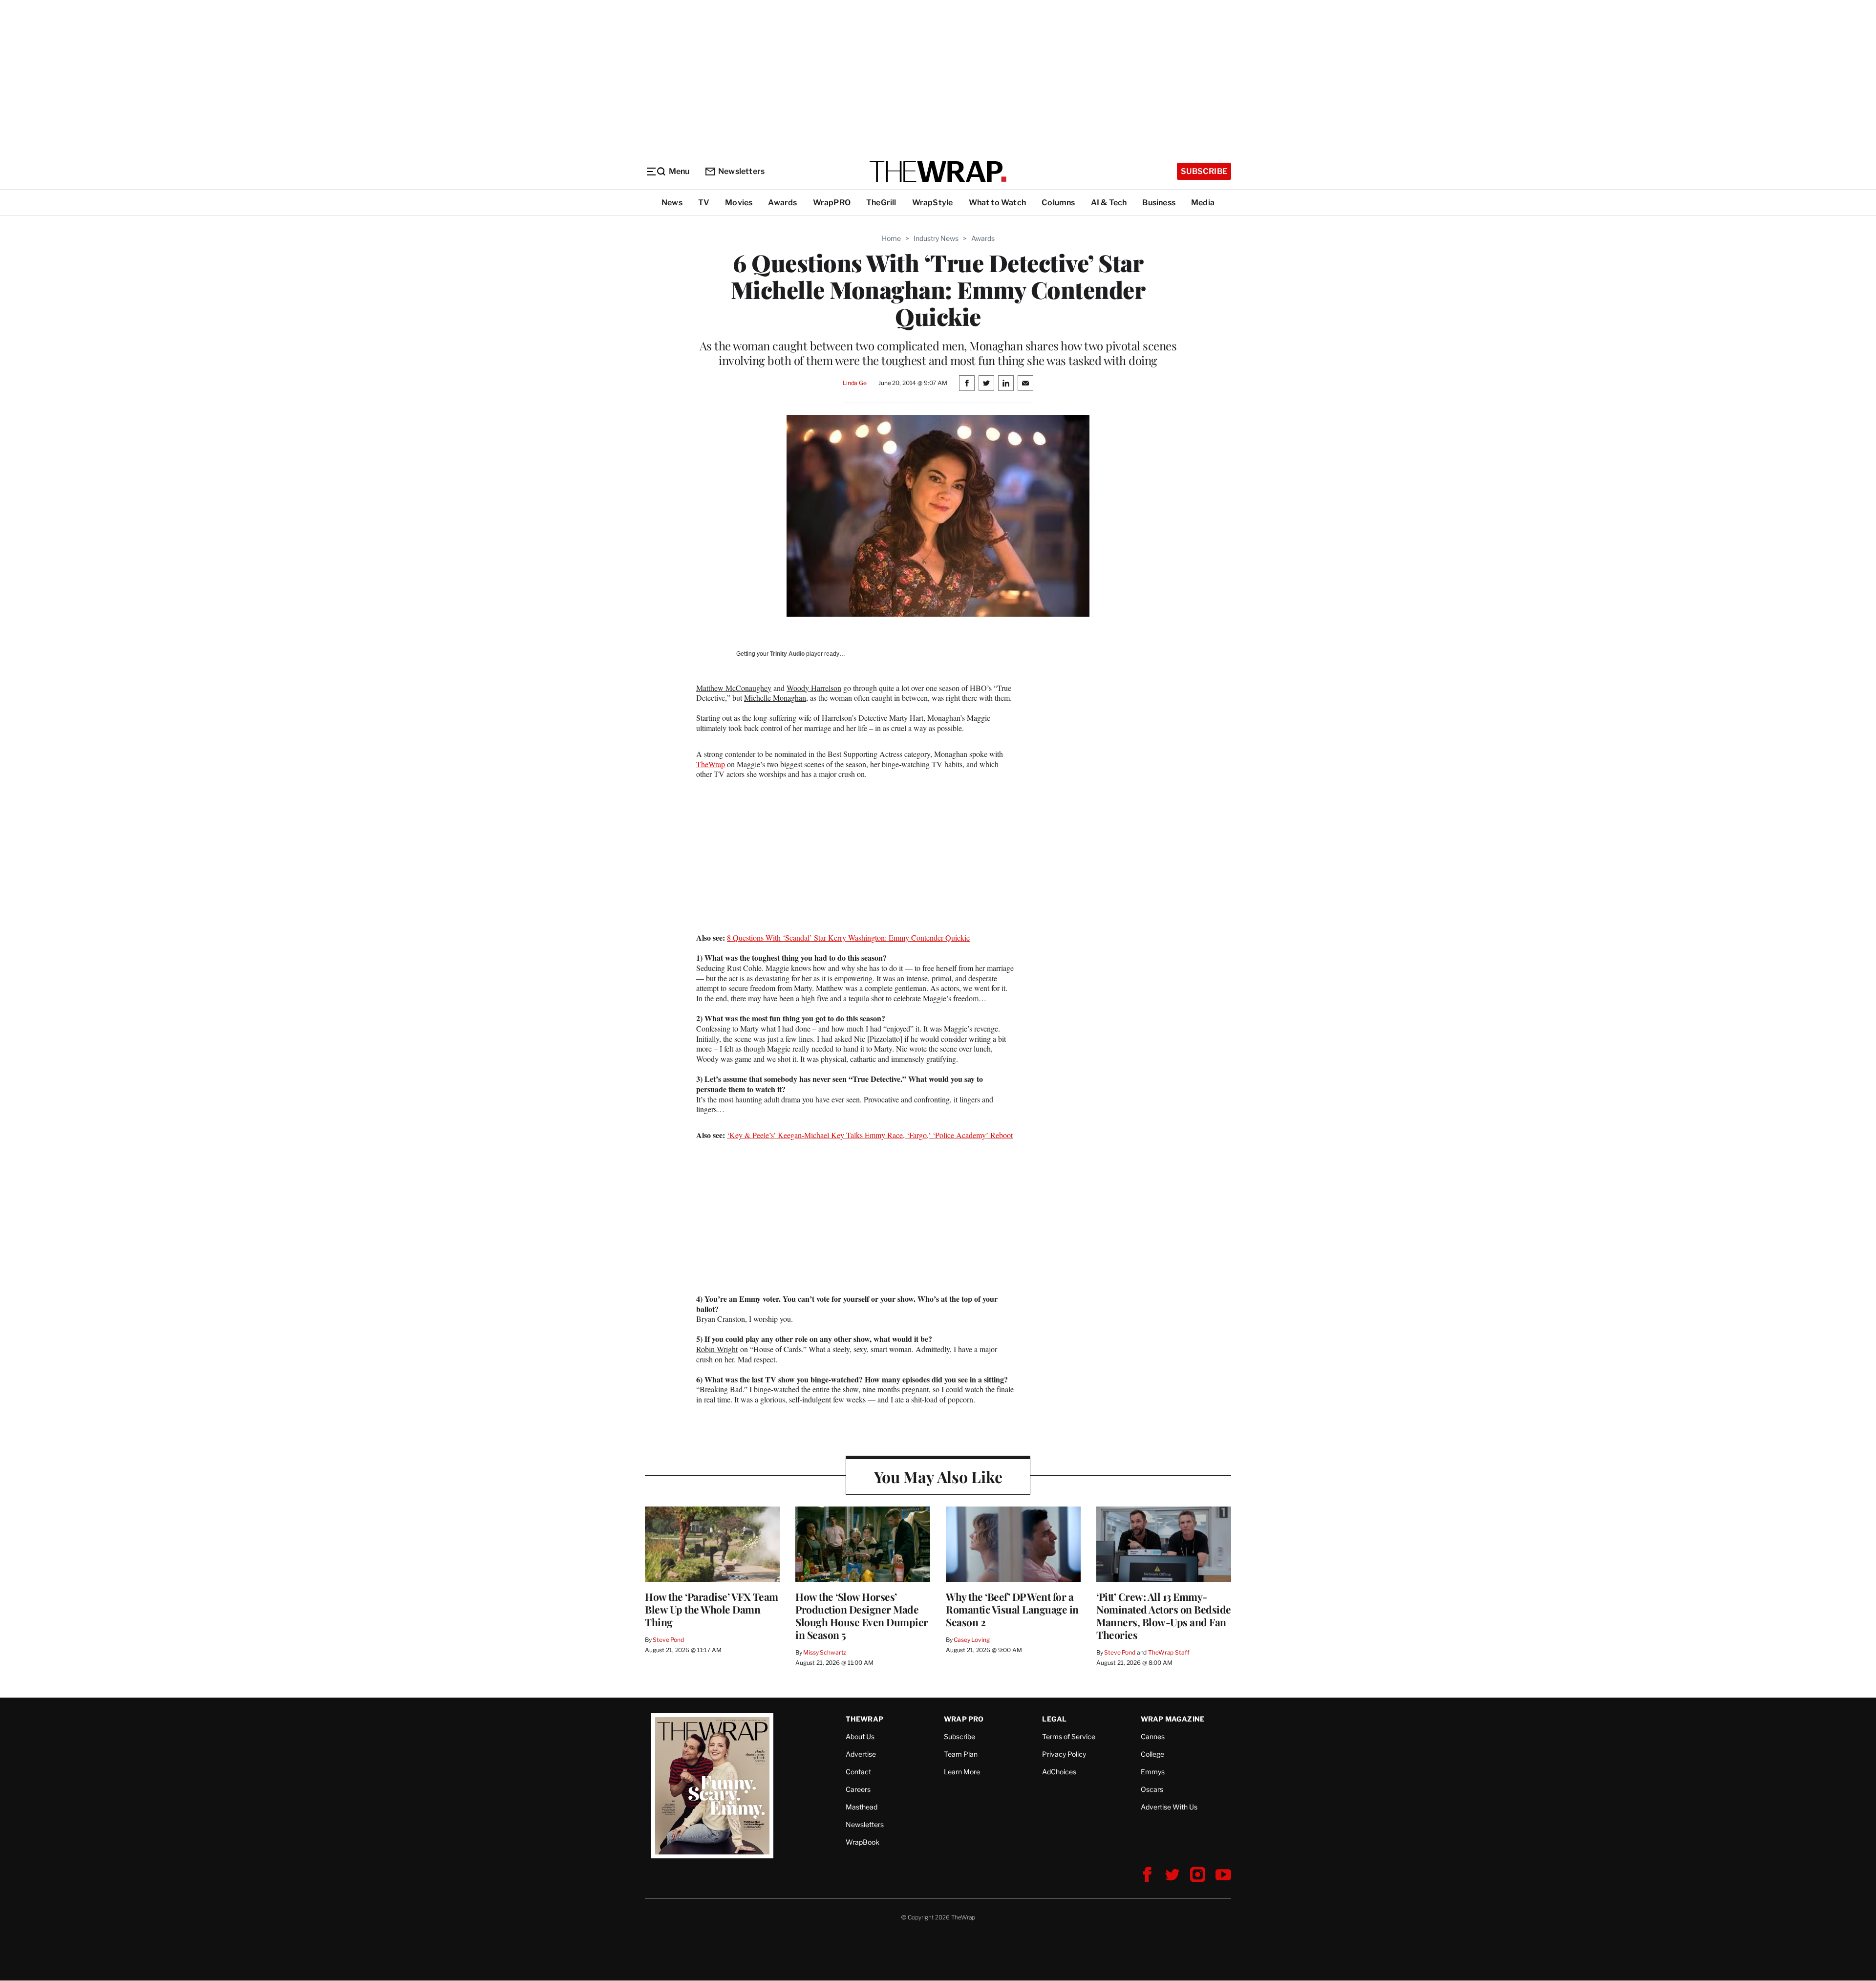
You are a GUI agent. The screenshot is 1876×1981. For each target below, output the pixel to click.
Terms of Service (1069, 1736)
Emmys (1153, 1772)
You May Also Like (938, 1476)
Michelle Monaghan (775, 698)
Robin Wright (717, 1349)
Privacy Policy (1064, 1754)
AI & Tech (1109, 203)
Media (1203, 203)
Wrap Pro (964, 1719)
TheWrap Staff (1169, 1652)
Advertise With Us (1169, 1807)
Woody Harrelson (814, 688)
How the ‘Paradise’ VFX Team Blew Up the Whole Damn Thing (712, 1609)
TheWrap (711, 764)
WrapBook (863, 1842)
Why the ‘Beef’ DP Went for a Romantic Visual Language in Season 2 (1012, 1609)
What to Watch (998, 203)
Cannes (1153, 1736)
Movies (739, 203)
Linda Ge (855, 383)
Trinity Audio (787, 654)
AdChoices (1059, 1772)
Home (891, 238)
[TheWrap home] (938, 172)
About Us (860, 1736)
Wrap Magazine (1173, 1719)
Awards (782, 203)
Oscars (1152, 1789)
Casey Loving (971, 1640)
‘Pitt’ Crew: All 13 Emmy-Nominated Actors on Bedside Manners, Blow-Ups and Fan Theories (1164, 1615)
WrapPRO (832, 203)
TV (704, 203)
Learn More (962, 1772)
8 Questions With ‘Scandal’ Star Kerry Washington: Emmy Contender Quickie (848, 937)
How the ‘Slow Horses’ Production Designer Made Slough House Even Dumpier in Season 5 (862, 1615)
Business (1159, 203)
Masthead (862, 1807)
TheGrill (881, 203)
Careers (858, 1789)
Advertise (861, 1754)
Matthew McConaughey (734, 688)
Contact (858, 1772)
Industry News (936, 238)
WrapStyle (933, 203)
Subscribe (1204, 171)
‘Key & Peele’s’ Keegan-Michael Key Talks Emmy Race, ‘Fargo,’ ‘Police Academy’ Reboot (870, 1135)
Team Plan (961, 1754)
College (1152, 1754)
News (672, 203)
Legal (1054, 1719)
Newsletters (741, 171)
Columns (1058, 203)
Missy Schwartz (825, 1652)
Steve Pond (668, 1640)
